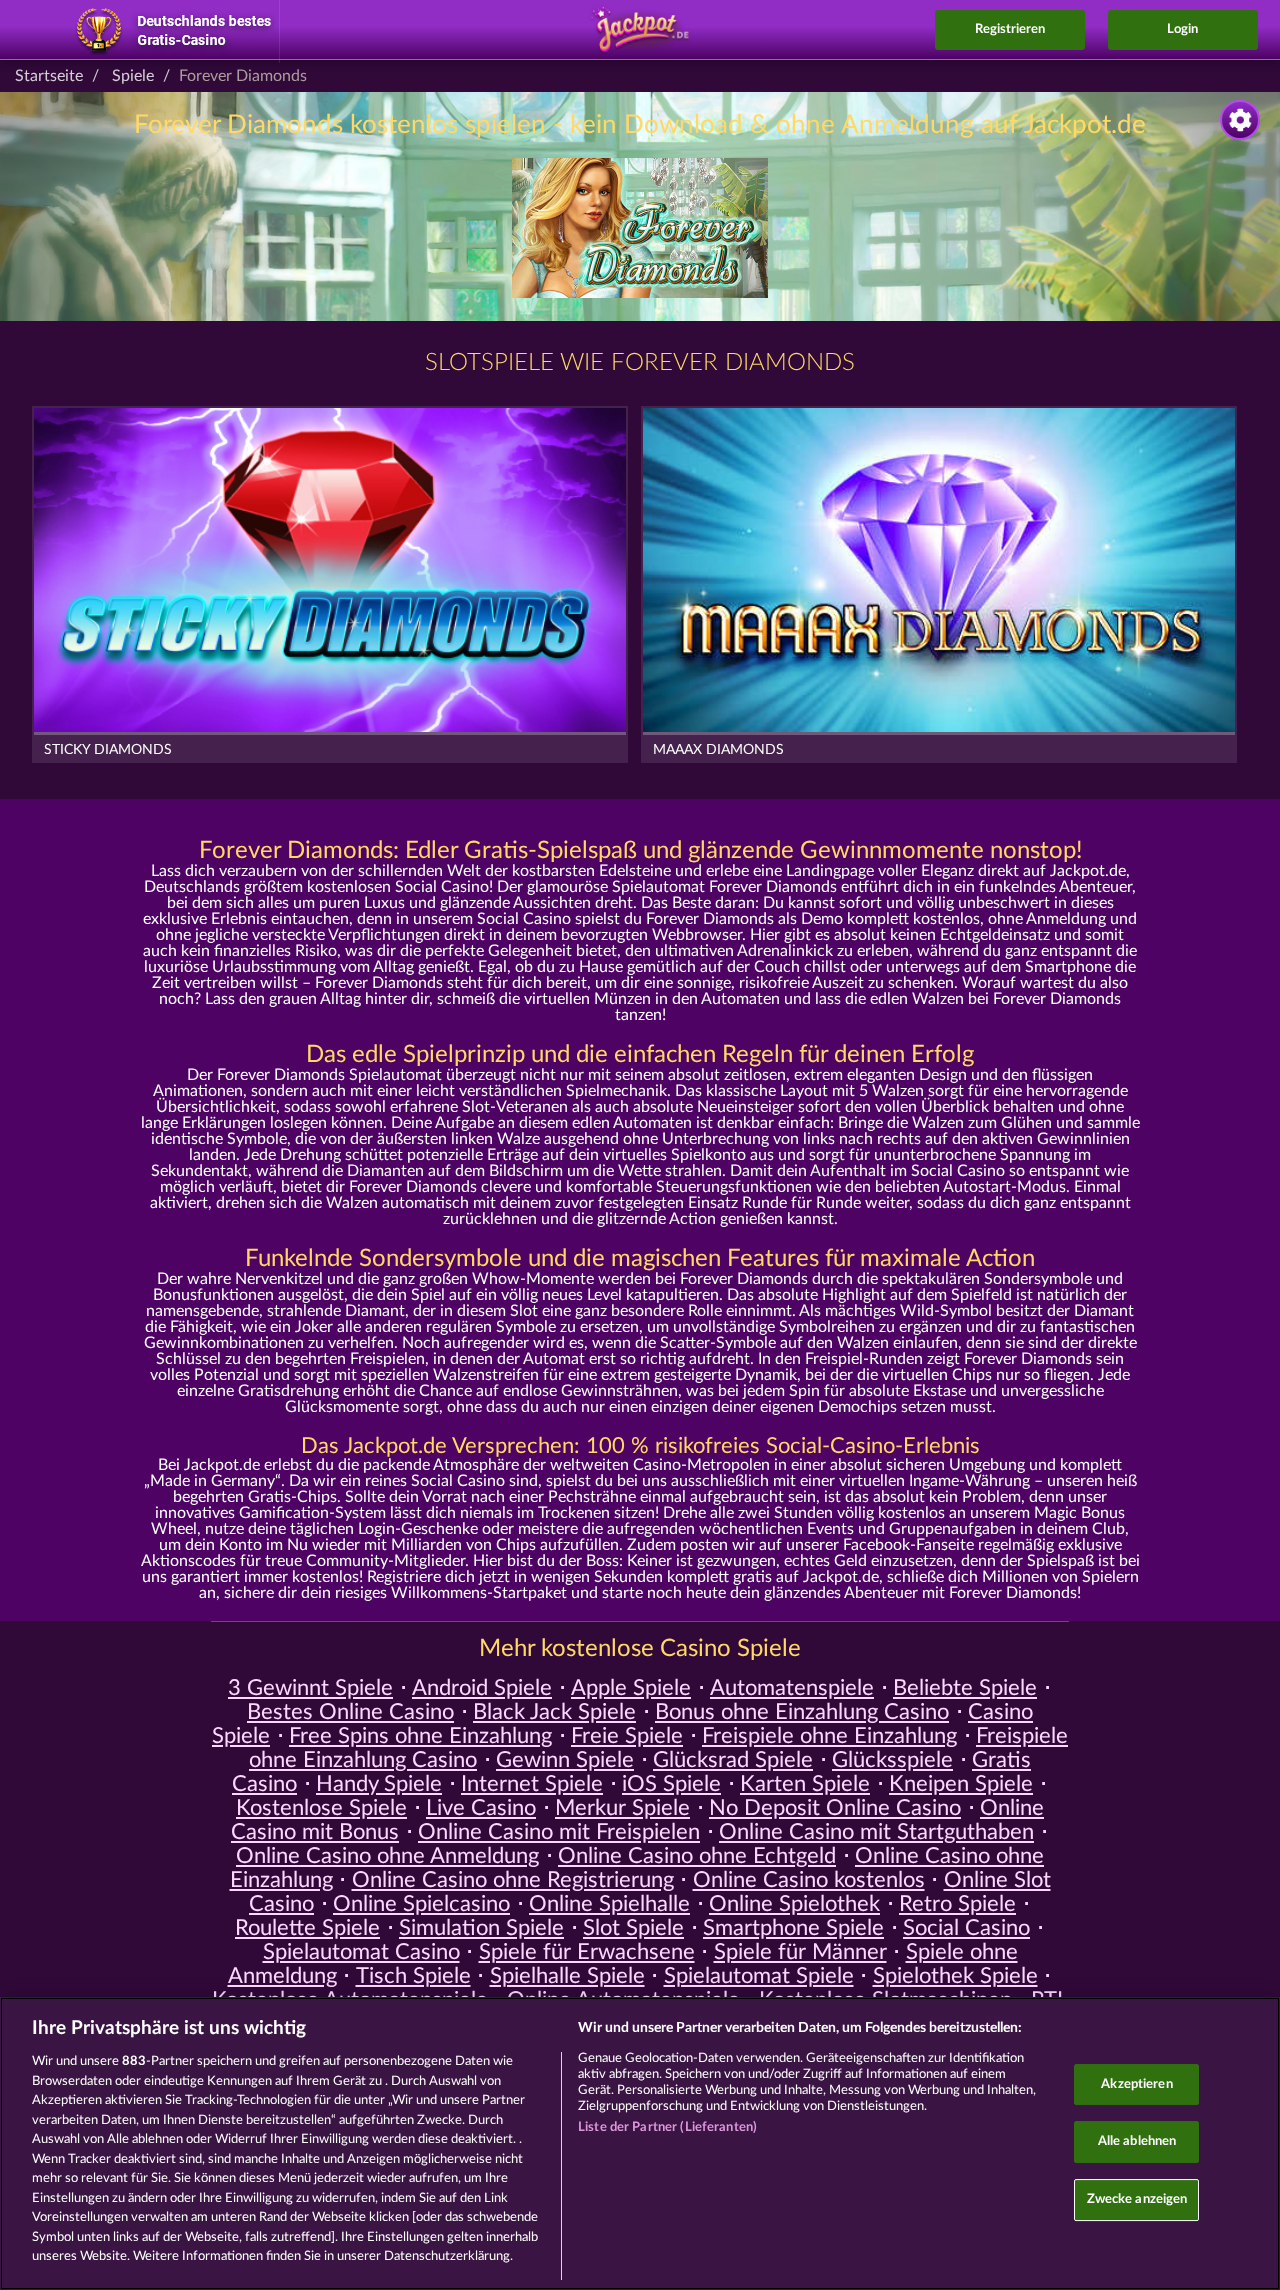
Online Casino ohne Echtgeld (697, 1856)
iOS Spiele (671, 1784)
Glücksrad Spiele (733, 1760)
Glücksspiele (892, 1760)
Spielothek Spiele (955, 1976)
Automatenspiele (792, 1688)
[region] (640, 2143)
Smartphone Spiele (793, 1928)
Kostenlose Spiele (321, 1808)
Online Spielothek (794, 1904)
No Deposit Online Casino (835, 1808)
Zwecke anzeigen (1137, 2199)
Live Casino (481, 1808)
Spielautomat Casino (361, 1952)
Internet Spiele (532, 1784)
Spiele (133, 76)
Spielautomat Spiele (759, 1976)
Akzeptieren (1136, 2084)
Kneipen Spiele (961, 1784)
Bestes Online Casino (350, 1712)
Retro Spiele (957, 1904)
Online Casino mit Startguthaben (876, 1832)
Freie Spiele (627, 1736)
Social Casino (966, 1928)
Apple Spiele (631, 1688)
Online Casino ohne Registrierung (513, 1880)
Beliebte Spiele (965, 1688)
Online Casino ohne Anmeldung (387, 1856)
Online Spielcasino (421, 1904)
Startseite (49, 76)
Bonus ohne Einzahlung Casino (802, 1712)
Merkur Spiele (622, 1808)
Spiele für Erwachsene (587, 1952)
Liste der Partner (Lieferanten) (667, 2127)
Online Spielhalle (609, 1904)
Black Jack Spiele (554, 1712)
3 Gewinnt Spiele (310, 1688)
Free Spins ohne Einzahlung (420, 1736)
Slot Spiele (633, 1928)
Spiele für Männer (800, 1952)
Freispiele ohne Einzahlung (829, 1736)
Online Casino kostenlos (809, 1880)
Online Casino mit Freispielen (559, 1832)
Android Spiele (482, 1688)
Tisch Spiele (413, 1976)
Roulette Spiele (307, 1928)
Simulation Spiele (481, 1928)
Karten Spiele (805, 1784)
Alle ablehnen (1137, 2141)
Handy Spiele (379, 1784)
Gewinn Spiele (565, 1760)
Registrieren (1010, 29)
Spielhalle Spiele (567, 1976)
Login (1182, 29)
